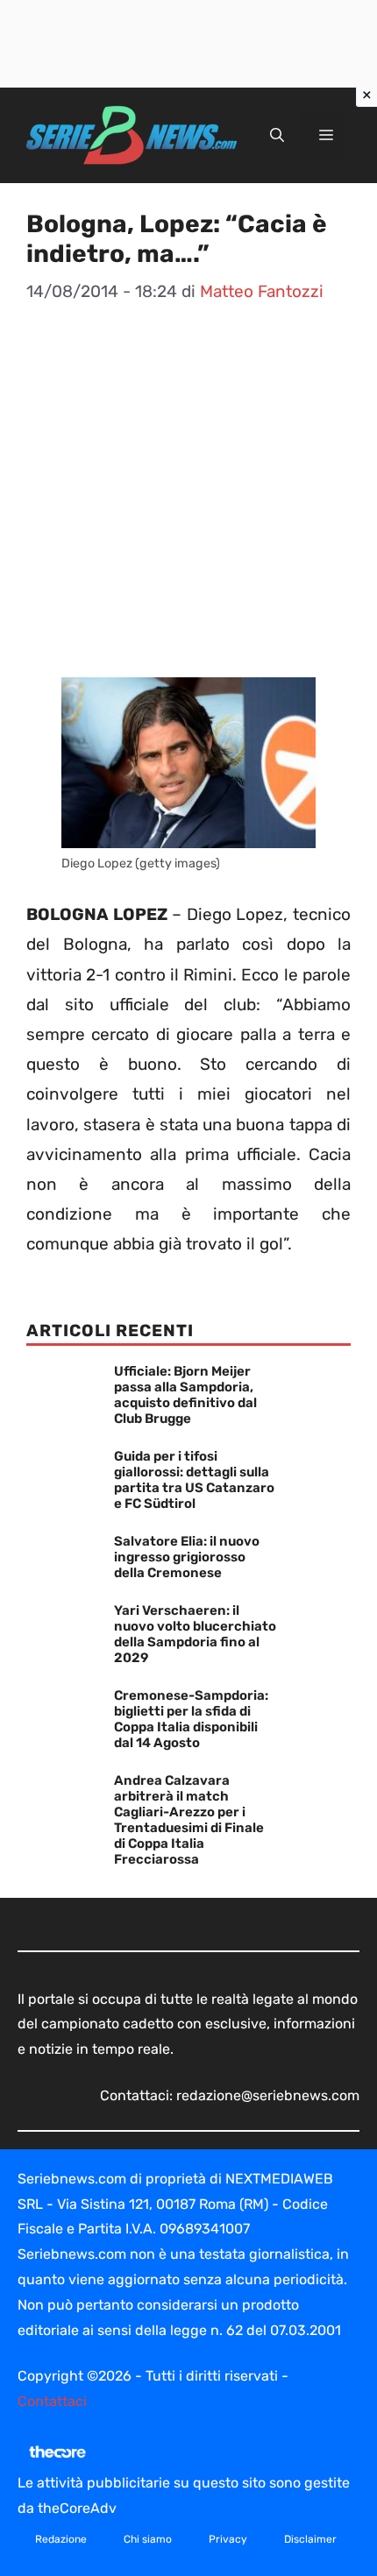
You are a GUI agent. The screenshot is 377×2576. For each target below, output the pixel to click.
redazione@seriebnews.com (268, 2095)
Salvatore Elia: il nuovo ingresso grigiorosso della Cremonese (187, 1557)
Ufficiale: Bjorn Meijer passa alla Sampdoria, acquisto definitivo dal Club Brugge (185, 1395)
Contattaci (52, 2401)
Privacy (228, 2539)
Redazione (61, 2539)
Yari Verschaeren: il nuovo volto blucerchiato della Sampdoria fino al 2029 (195, 1634)
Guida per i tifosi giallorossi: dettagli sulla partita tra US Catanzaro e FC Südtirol (194, 1480)
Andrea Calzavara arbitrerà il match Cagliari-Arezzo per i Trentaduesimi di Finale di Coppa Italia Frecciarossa (189, 1820)
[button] (277, 136)
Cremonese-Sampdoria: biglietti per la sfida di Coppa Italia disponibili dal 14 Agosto (191, 1719)
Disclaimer (310, 2539)
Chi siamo (148, 2539)
